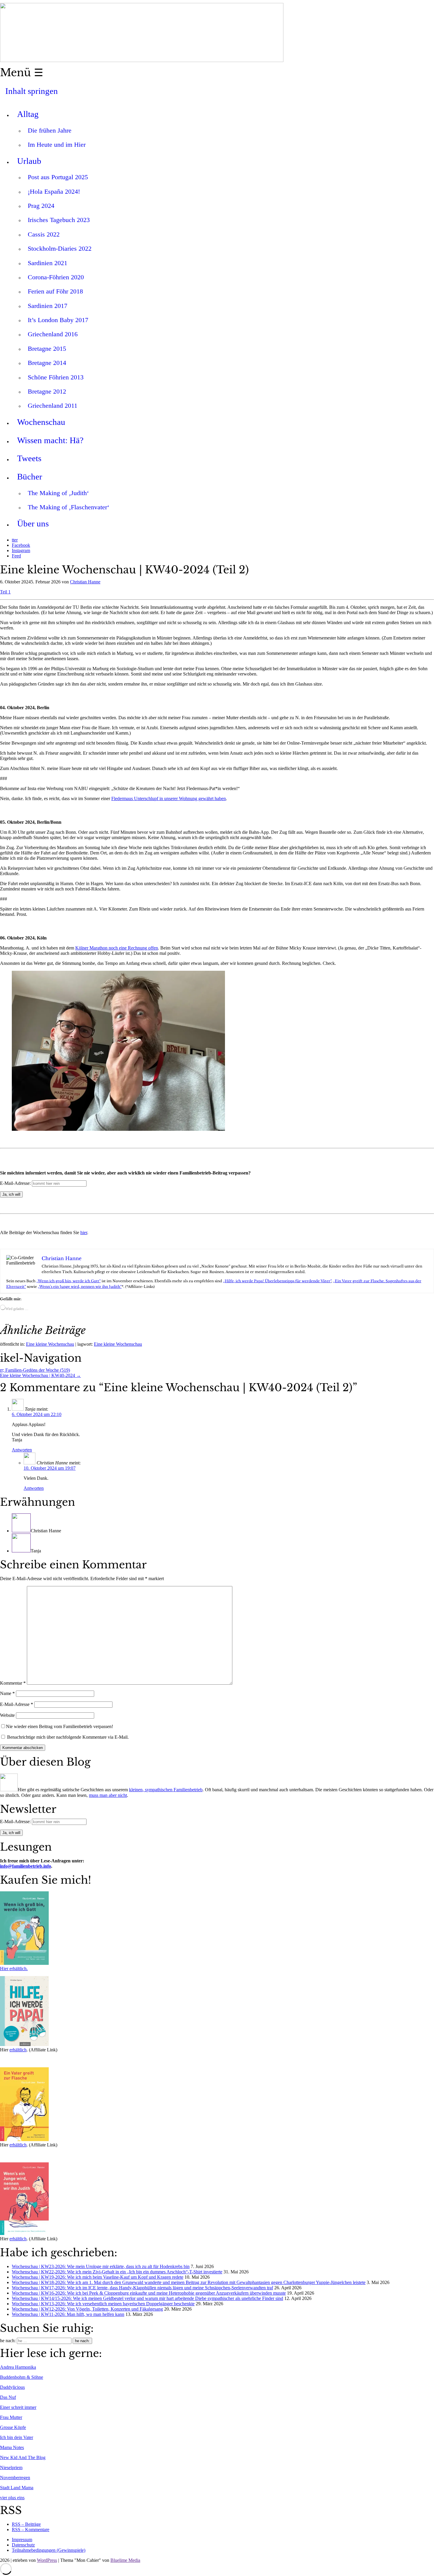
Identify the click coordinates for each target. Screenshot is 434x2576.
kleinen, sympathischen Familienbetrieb (166, 1790)
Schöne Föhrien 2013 (56, 377)
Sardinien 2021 (48, 263)
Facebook (21, 545)
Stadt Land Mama (17, 2488)
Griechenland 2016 (53, 334)
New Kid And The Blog (23, 2457)
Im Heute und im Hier (57, 145)
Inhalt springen (32, 91)
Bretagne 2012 (47, 391)
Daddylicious (12, 2387)
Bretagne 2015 (47, 349)
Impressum (22, 2540)
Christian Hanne (85, 582)
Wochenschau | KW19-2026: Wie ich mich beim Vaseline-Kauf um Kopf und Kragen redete (98, 2277)
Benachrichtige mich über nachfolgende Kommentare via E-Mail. (68, 1737)
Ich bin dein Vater (17, 2437)
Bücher (30, 477)
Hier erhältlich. (14, 1969)
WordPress (47, 2560)
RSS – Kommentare (31, 2529)
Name (7, 1693)
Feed (16, 556)
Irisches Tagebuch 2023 (59, 220)
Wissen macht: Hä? (50, 440)
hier (84, 1232)
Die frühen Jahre (50, 130)
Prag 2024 (41, 206)
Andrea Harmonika (18, 2367)
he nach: (8, 2341)
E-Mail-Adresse (17, 1704)
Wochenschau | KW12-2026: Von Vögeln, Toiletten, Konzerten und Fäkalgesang (87, 2309)
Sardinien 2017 (48, 306)
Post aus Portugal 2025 (58, 177)
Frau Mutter (11, 2417)
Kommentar (13, 1683)
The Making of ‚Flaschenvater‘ (68, 507)
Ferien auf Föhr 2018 (55, 291)
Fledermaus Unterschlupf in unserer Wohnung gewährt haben (169, 798)
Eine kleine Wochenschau (50, 1344)
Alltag (28, 114)
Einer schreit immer (18, 2407)
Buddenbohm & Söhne (22, 2377)
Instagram (21, 550)
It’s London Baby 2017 (58, 320)
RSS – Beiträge (26, 2524)
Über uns (33, 523)
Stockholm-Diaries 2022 (60, 248)
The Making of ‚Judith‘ (58, 493)
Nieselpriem (11, 2467)
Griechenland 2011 (53, 406)
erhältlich (18, 2050)
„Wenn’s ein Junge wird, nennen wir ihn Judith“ (80, 1287)
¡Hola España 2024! (54, 191)
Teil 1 (5, 592)
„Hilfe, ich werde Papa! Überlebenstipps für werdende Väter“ (277, 1281)
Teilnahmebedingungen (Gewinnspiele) (49, 2550)
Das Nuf (8, 2397)
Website (7, 1715)
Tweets (29, 458)
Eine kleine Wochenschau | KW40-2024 (40, 1375)
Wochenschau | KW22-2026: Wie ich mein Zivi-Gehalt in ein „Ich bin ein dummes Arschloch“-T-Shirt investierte (117, 2272)
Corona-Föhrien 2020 (56, 277)
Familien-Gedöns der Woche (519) (35, 1370)
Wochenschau (41, 422)
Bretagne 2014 (47, 363)
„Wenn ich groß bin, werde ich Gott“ (68, 1281)
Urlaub (29, 161)
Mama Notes (12, 2447)
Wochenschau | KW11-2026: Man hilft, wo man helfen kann (68, 2314)
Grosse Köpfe (13, 2427)
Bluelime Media (125, 2560)
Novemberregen (15, 2478)
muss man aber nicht (108, 1795)
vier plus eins (12, 2498)
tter (15, 540)
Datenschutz (23, 2545)
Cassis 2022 (44, 234)
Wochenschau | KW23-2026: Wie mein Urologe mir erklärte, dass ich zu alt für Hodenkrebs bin (101, 2266)
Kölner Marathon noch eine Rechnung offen (117, 948)
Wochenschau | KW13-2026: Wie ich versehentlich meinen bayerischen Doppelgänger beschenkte (103, 2304)
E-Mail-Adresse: (16, 1183)
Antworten (22, 1450)
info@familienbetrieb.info (26, 1866)
